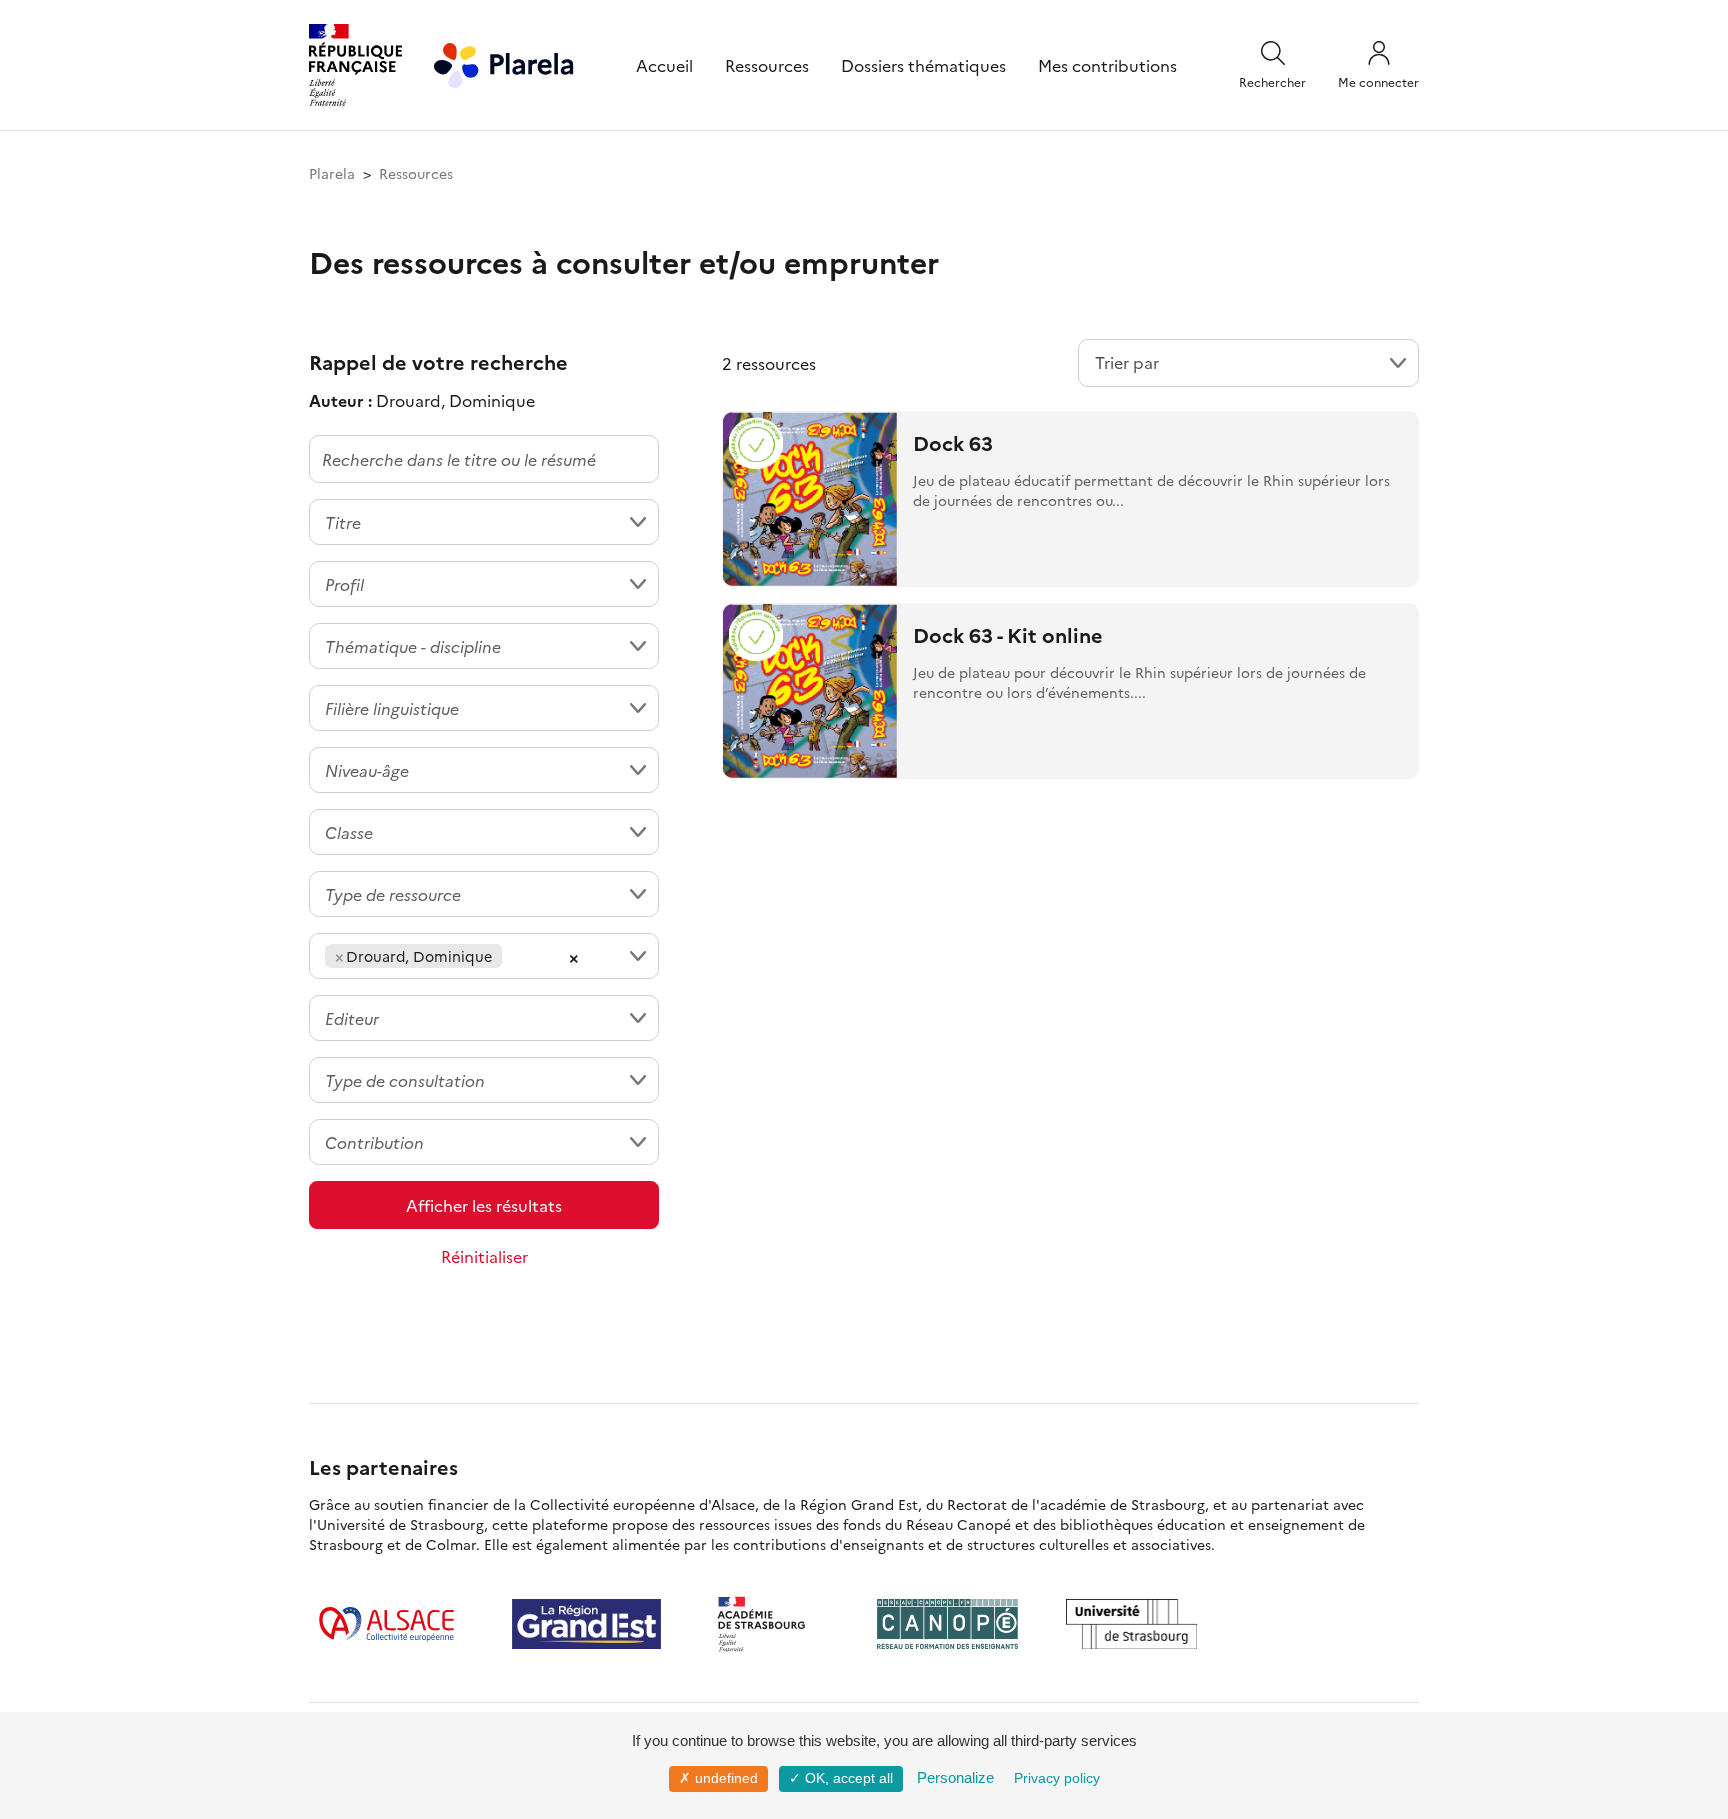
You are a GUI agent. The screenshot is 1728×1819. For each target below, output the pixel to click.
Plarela (332, 173)
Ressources (767, 65)
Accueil (664, 65)
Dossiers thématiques (923, 65)
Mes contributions (1107, 65)
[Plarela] (504, 62)
